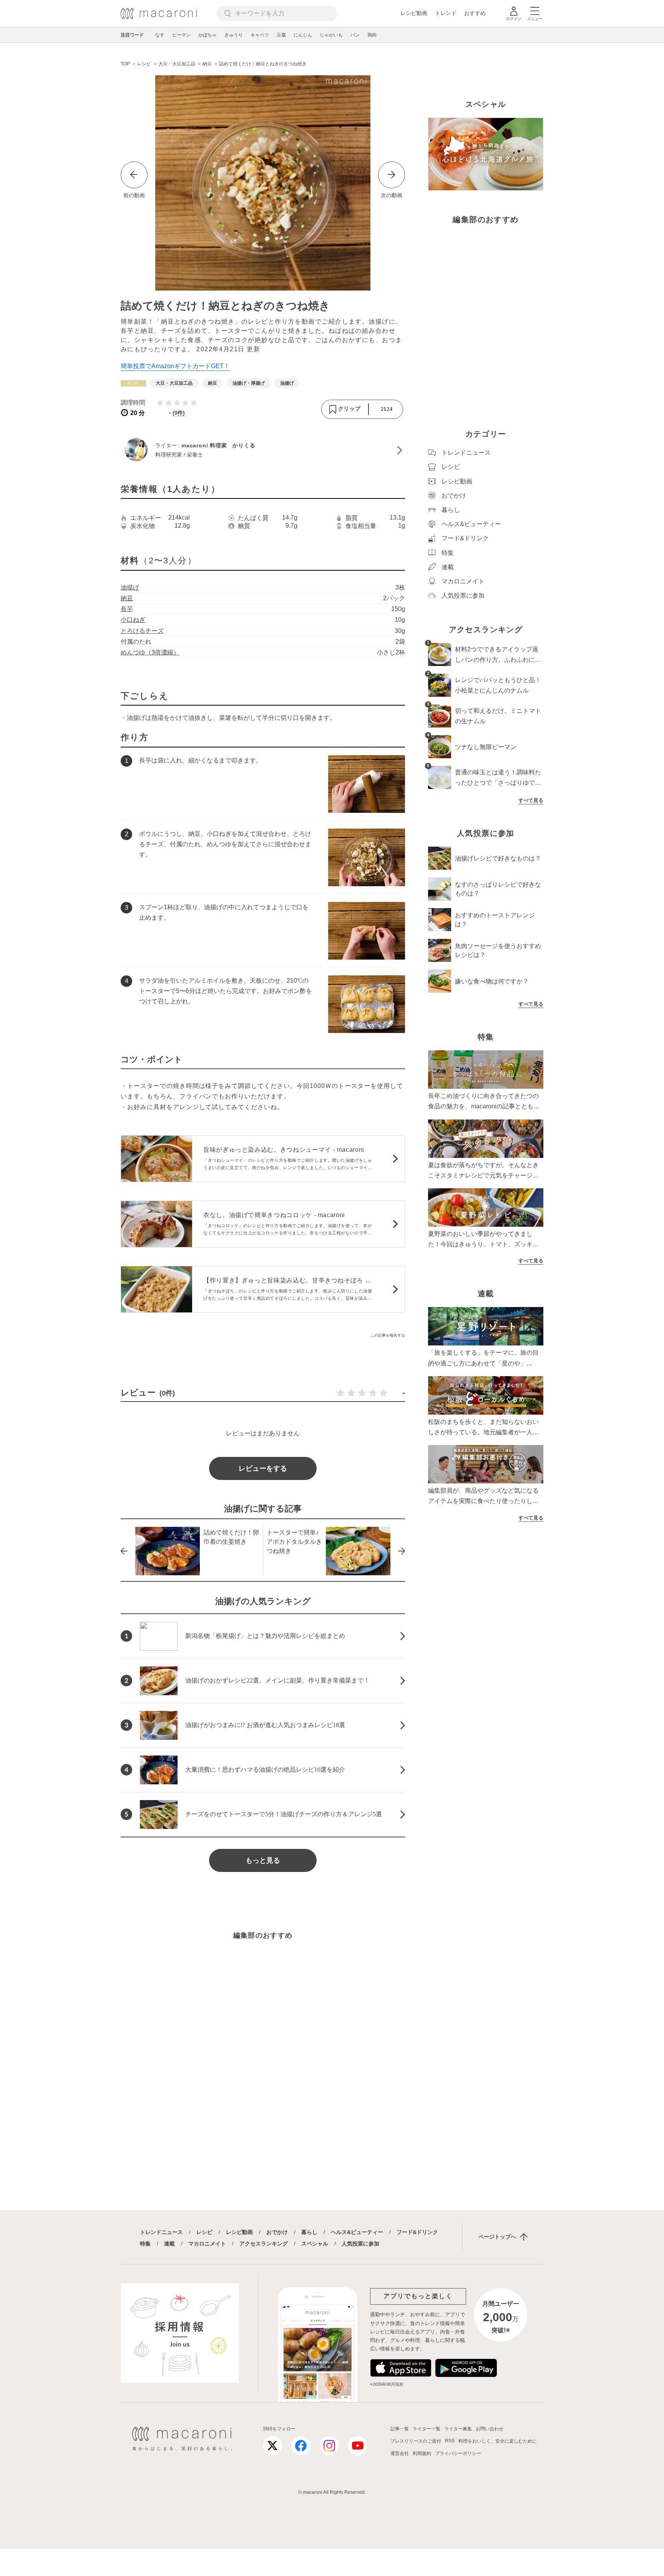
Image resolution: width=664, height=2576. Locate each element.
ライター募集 (458, 2429)
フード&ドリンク (417, 2232)
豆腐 (281, 35)
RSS (450, 2441)
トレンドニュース (161, 2232)
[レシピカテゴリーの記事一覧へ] (133, 383)
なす (160, 35)
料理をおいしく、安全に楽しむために (498, 2441)
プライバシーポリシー (458, 2453)
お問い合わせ (490, 2429)
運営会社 (400, 2453)
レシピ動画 (414, 13)
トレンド (446, 13)
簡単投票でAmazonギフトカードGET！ (175, 366)
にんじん (303, 35)
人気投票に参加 (360, 2244)
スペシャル (315, 2244)
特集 (145, 2244)
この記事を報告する (388, 1335)
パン (355, 35)
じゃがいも (331, 35)
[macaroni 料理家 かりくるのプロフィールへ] (263, 450)
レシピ (204, 2232)
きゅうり (234, 35)
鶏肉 (372, 35)
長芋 (127, 609)
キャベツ (260, 35)
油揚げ (130, 587)
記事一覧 (400, 2429)
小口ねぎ (133, 620)
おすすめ (475, 13)
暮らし (309, 2232)
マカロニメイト (207, 2244)
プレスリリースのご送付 (416, 2441)
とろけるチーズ (142, 631)
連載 (169, 2244)
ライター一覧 (427, 2429)
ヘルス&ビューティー (357, 2232)
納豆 (127, 598)
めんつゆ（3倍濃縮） (150, 652)
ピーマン (181, 35)
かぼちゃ (207, 35)
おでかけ (277, 2232)
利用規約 (422, 2453)
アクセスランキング (264, 2244)
